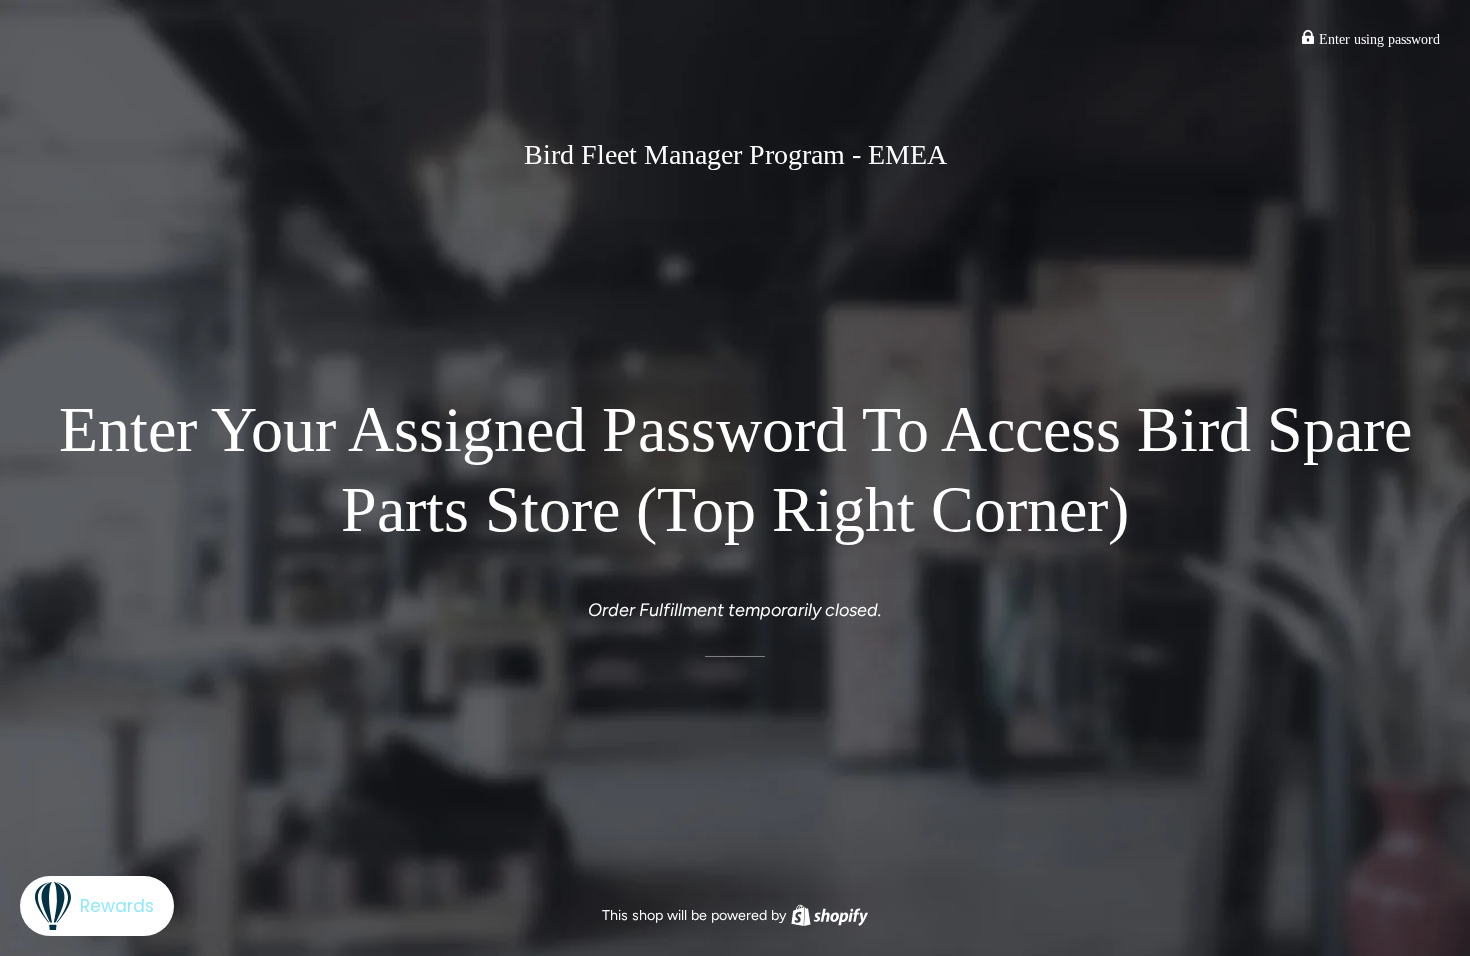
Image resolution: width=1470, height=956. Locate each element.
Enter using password (1377, 39)
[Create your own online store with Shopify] (829, 915)
